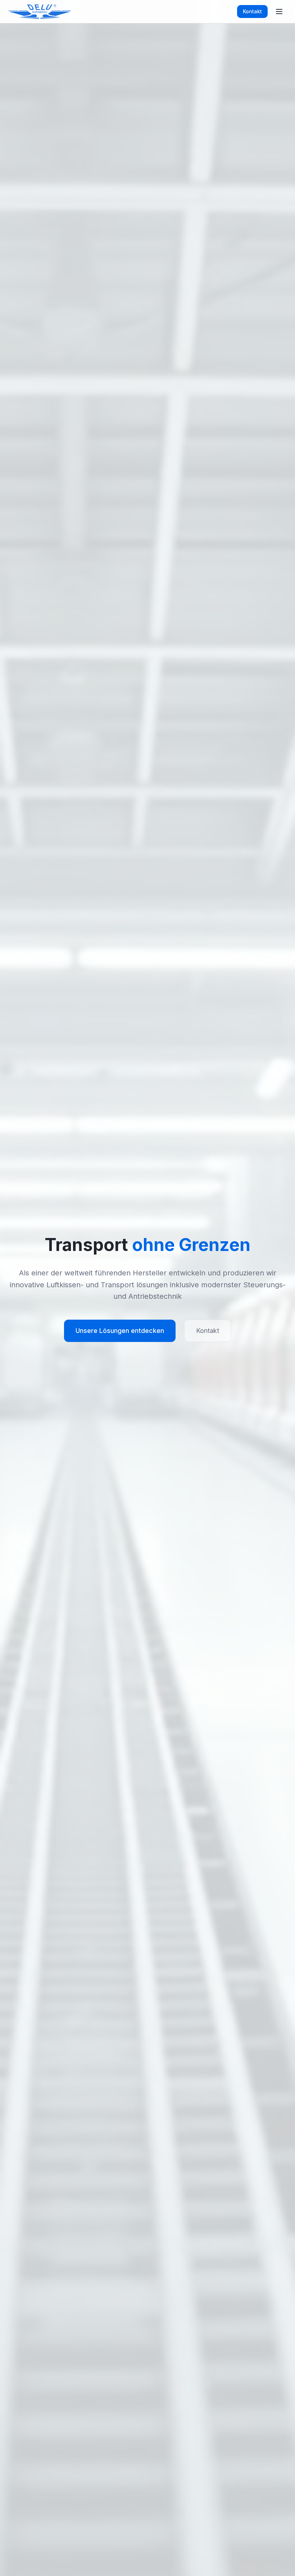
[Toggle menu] (279, 12)
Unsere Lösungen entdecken (120, 1331)
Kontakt (252, 11)
